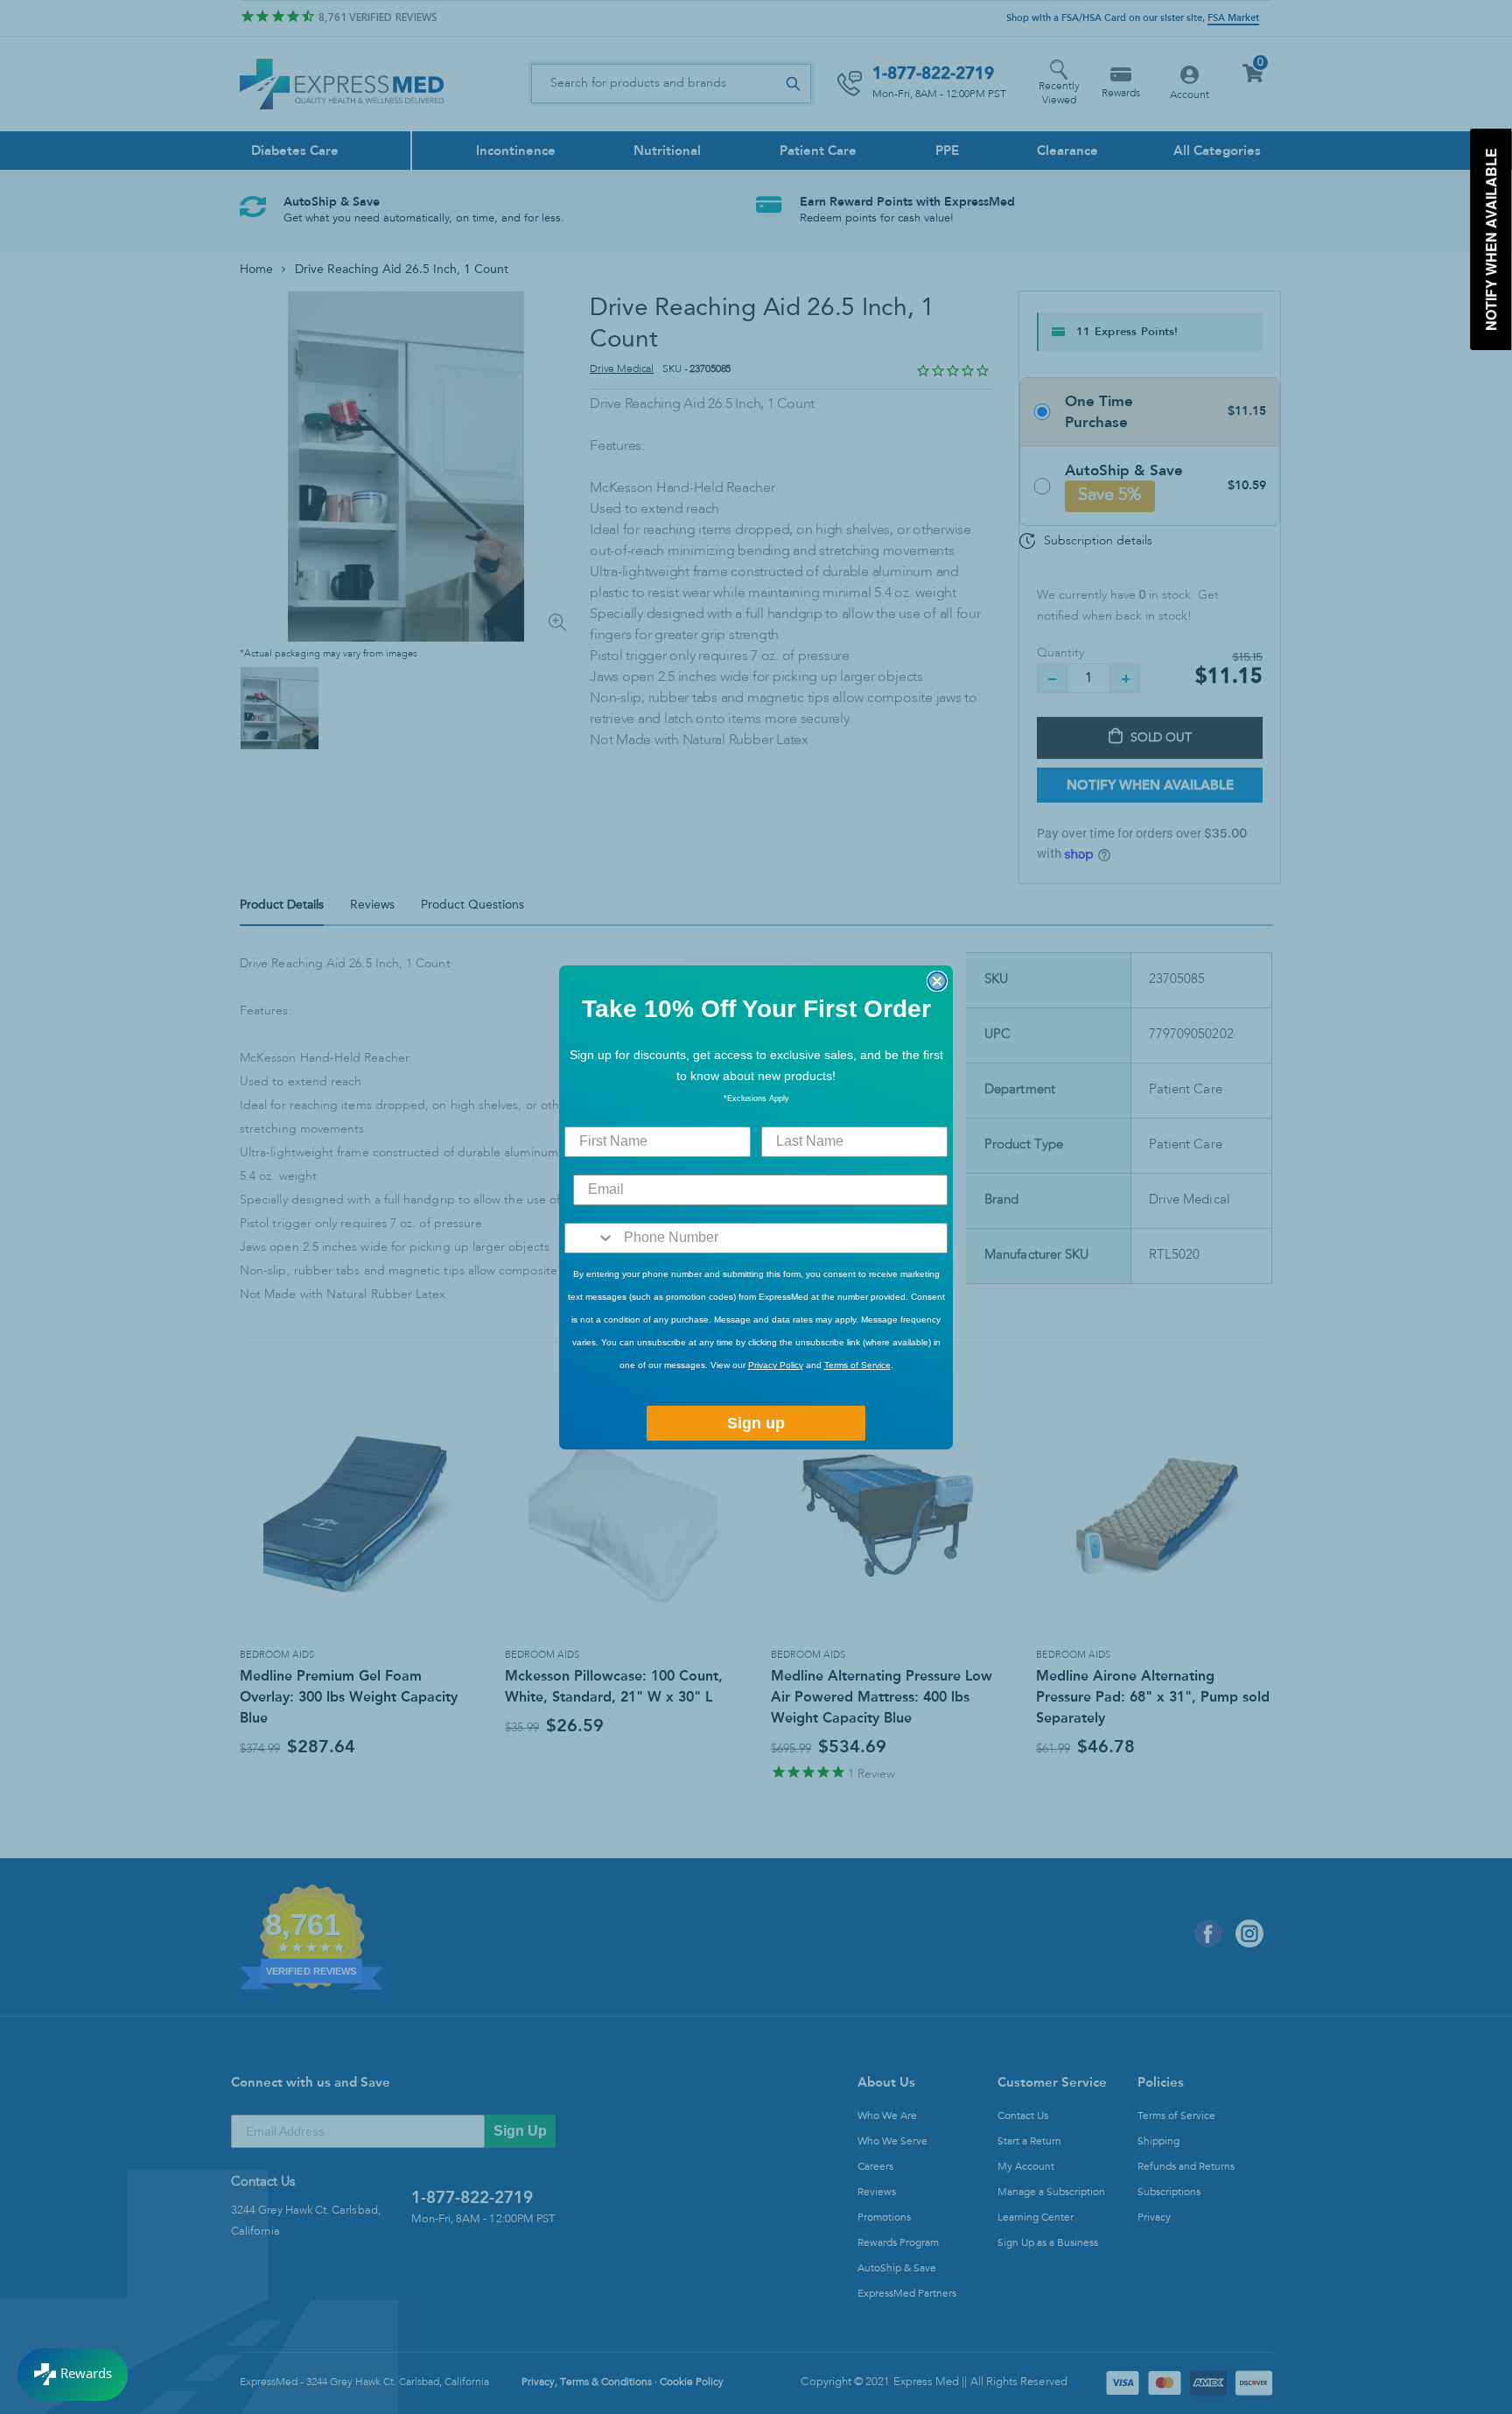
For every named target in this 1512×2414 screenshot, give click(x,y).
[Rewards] (73, 2375)
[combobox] (590, 1238)
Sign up (756, 1423)
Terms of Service (857, 1365)
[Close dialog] (937, 981)
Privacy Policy (776, 1365)
